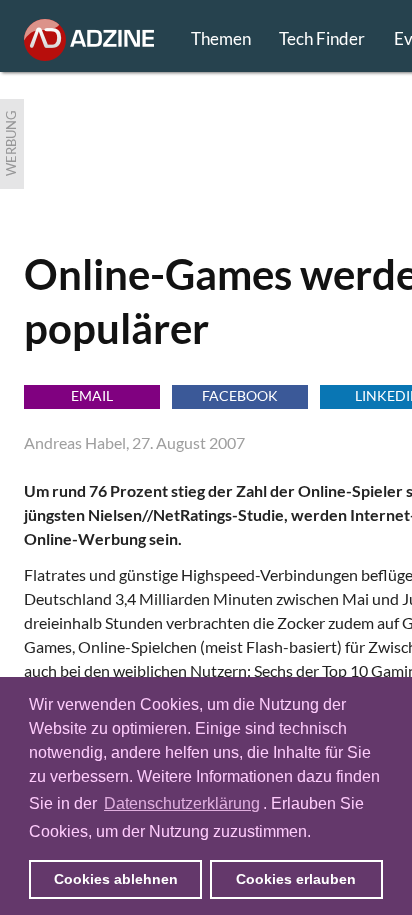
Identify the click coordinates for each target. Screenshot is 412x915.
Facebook (240, 395)
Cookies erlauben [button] (296, 879)
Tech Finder (322, 38)
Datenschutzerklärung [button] (182, 803)
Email (92, 395)
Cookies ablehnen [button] (116, 879)
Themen (221, 38)
